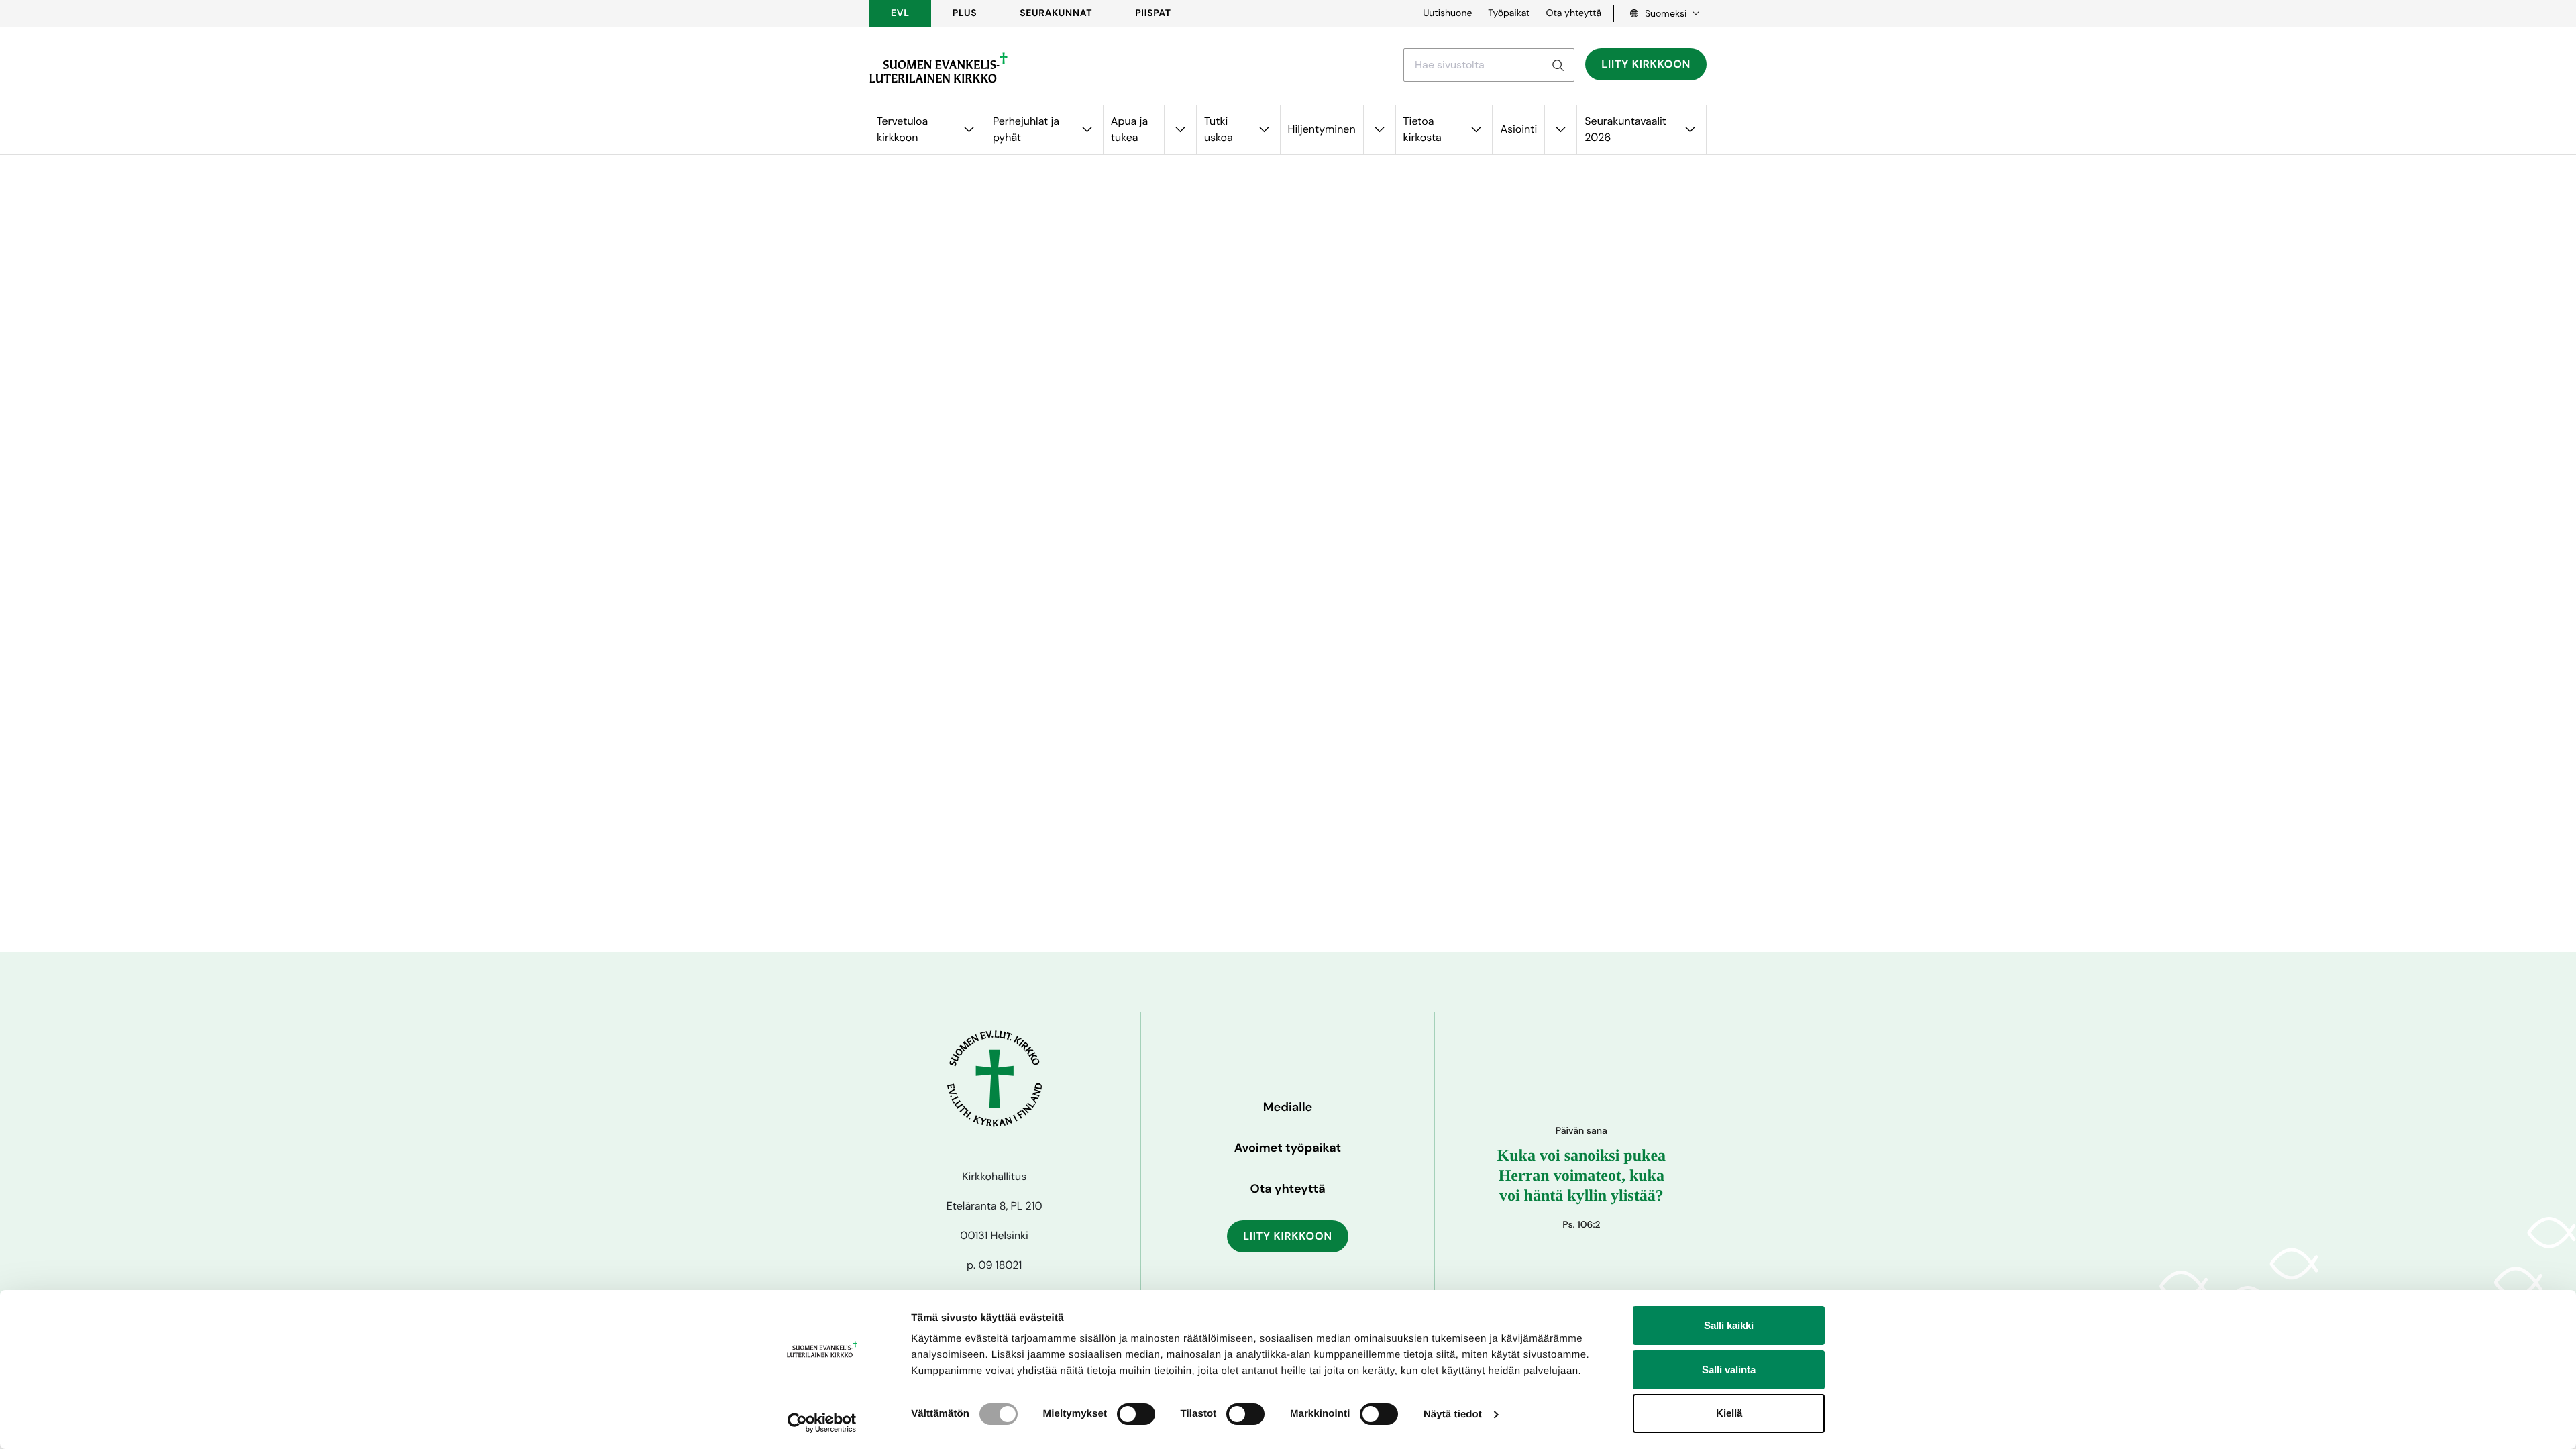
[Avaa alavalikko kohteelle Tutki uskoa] (1264, 130)
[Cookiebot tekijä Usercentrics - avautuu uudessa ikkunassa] (822, 1423)
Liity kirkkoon (1646, 64)
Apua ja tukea (1129, 129)
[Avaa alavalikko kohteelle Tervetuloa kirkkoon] (969, 130)
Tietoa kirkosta (1423, 129)
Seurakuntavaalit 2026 (1625, 129)
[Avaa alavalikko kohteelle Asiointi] (1560, 130)
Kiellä (1729, 1413)
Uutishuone (1447, 13)
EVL (900, 13)
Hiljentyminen (1322, 129)
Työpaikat (1509, 13)
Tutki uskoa (1219, 129)
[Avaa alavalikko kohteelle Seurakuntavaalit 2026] (1690, 130)
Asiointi (1518, 129)
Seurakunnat (1056, 13)
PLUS (965, 13)
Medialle (1288, 1107)
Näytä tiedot (1453, 1414)
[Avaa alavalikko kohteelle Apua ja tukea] (1180, 130)
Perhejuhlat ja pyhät (1026, 129)
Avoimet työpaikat (1288, 1148)
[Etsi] (1558, 65)
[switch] (1136, 1414)
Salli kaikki (1729, 1325)
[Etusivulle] (938, 68)
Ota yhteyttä (1573, 13)
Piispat (1153, 13)
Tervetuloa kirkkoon (902, 129)
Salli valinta (1729, 1370)
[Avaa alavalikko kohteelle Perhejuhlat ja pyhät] (1087, 130)
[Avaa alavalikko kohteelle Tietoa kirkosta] (1476, 130)
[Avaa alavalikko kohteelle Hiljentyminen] (1379, 130)
